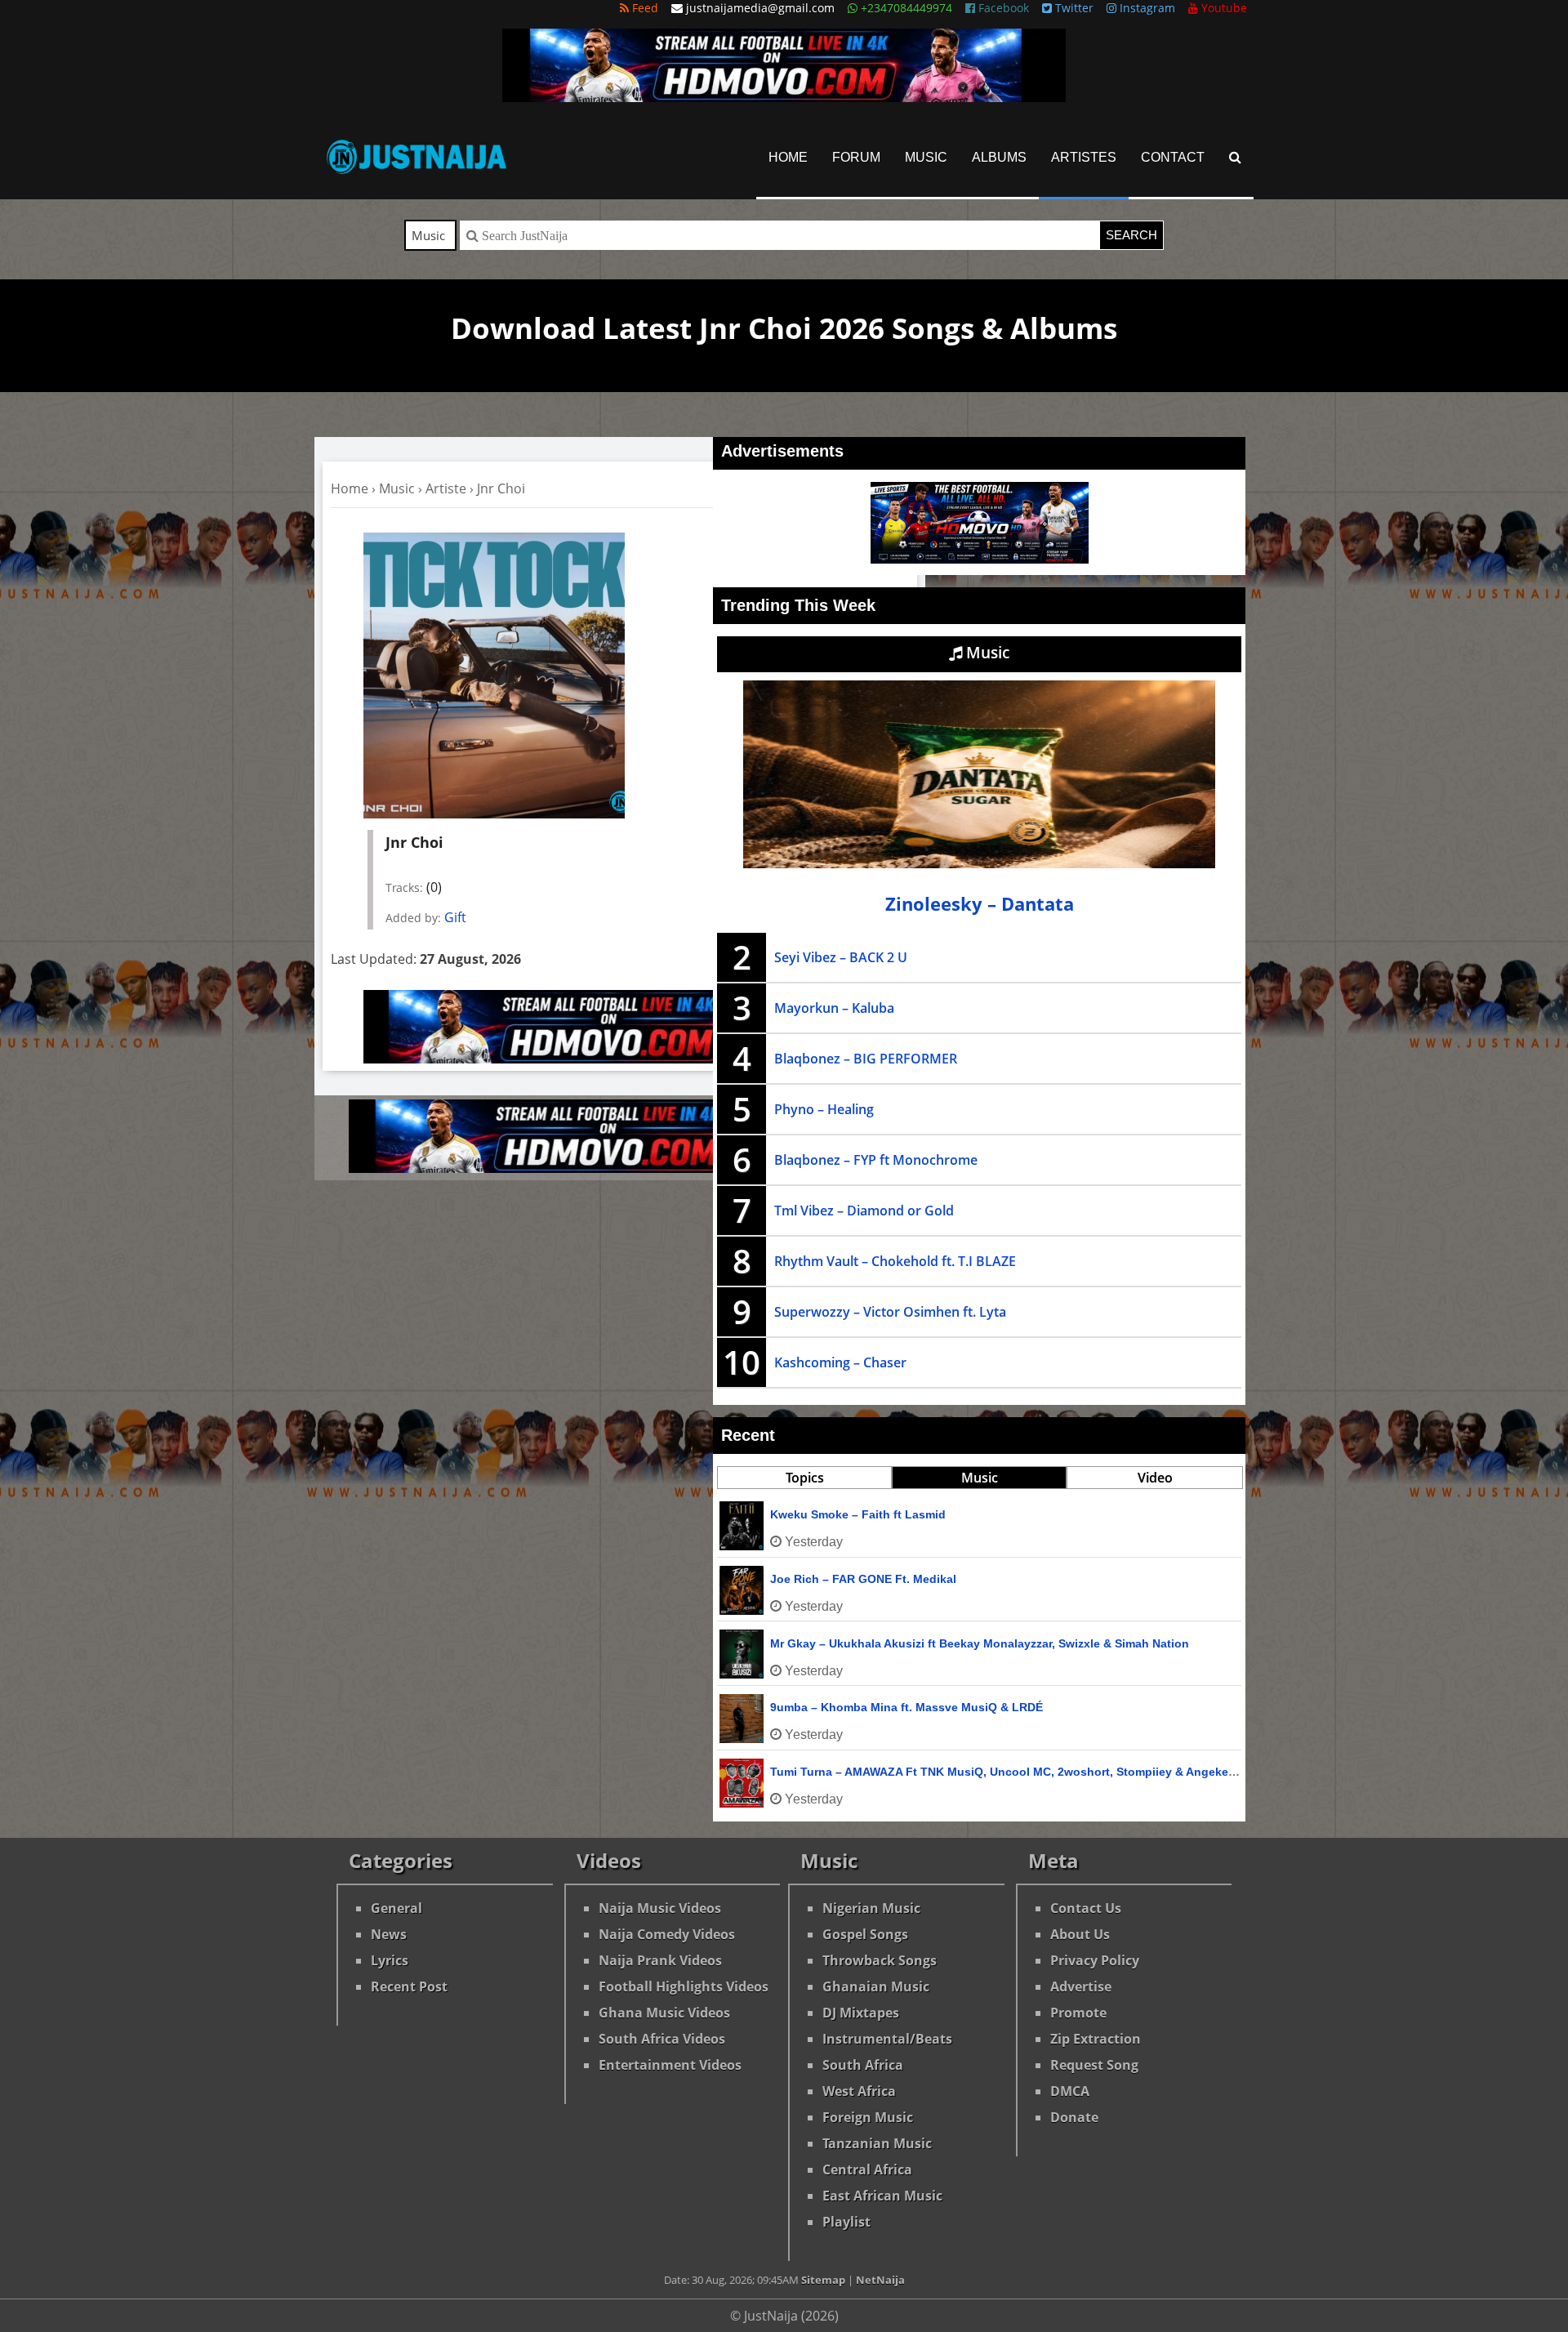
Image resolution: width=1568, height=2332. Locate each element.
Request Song (1094, 2065)
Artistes (1084, 157)
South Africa (863, 2065)
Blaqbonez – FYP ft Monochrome (876, 1160)
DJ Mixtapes (861, 2013)
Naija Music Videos (660, 1908)
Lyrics (390, 1960)
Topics (805, 1478)
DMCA (1070, 2091)
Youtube (1223, 8)
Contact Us (1086, 1908)
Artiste (446, 488)
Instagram (1146, 8)
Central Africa (867, 2169)
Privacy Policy (1095, 1960)
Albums (999, 157)
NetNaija (880, 2280)
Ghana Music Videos (664, 2013)
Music (926, 157)
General (396, 1908)
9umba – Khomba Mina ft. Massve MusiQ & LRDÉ (906, 1707)
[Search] (1235, 157)
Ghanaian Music (876, 1986)
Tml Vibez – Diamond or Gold (864, 1211)
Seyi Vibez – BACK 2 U (841, 957)
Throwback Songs (880, 1960)
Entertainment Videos (670, 2065)
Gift (455, 917)
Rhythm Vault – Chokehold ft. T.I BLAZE (895, 1261)
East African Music (882, 2196)
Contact (1173, 157)
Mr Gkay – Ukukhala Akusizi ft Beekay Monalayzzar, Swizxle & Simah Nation (980, 1643)
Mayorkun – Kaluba (834, 1008)
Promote (1078, 2013)
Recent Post (409, 1986)
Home (788, 157)
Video (1155, 1478)
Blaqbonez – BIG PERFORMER (866, 1059)
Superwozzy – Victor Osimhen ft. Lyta (890, 1312)
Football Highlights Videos (684, 1986)
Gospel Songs (865, 1934)
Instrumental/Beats (887, 2039)
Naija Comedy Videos (667, 1934)
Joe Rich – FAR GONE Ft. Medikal (863, 1579)
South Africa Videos (662, 2039)
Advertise (1081, 1986)
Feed (644, 8)
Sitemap (823, 2280)
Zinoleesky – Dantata (980, 904)
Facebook (1002, 8)
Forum (856, 157)
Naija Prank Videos (660, 1960)
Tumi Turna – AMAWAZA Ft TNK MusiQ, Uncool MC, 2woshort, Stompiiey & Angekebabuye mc (1030, 1772)
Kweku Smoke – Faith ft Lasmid (858, 1514)
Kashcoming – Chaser (840, 1362)
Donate (1074, 2117)
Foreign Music (868, 2117)
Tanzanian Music (877, 2143)
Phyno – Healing (824, 1109)
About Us (1080, 1934)
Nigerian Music (871, 1908)
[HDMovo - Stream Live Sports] (784, 97)
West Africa (859, 2091)
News (389, 1934)
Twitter (1073, 8)
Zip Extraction (1096, 2039)
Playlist (846, 2222)
